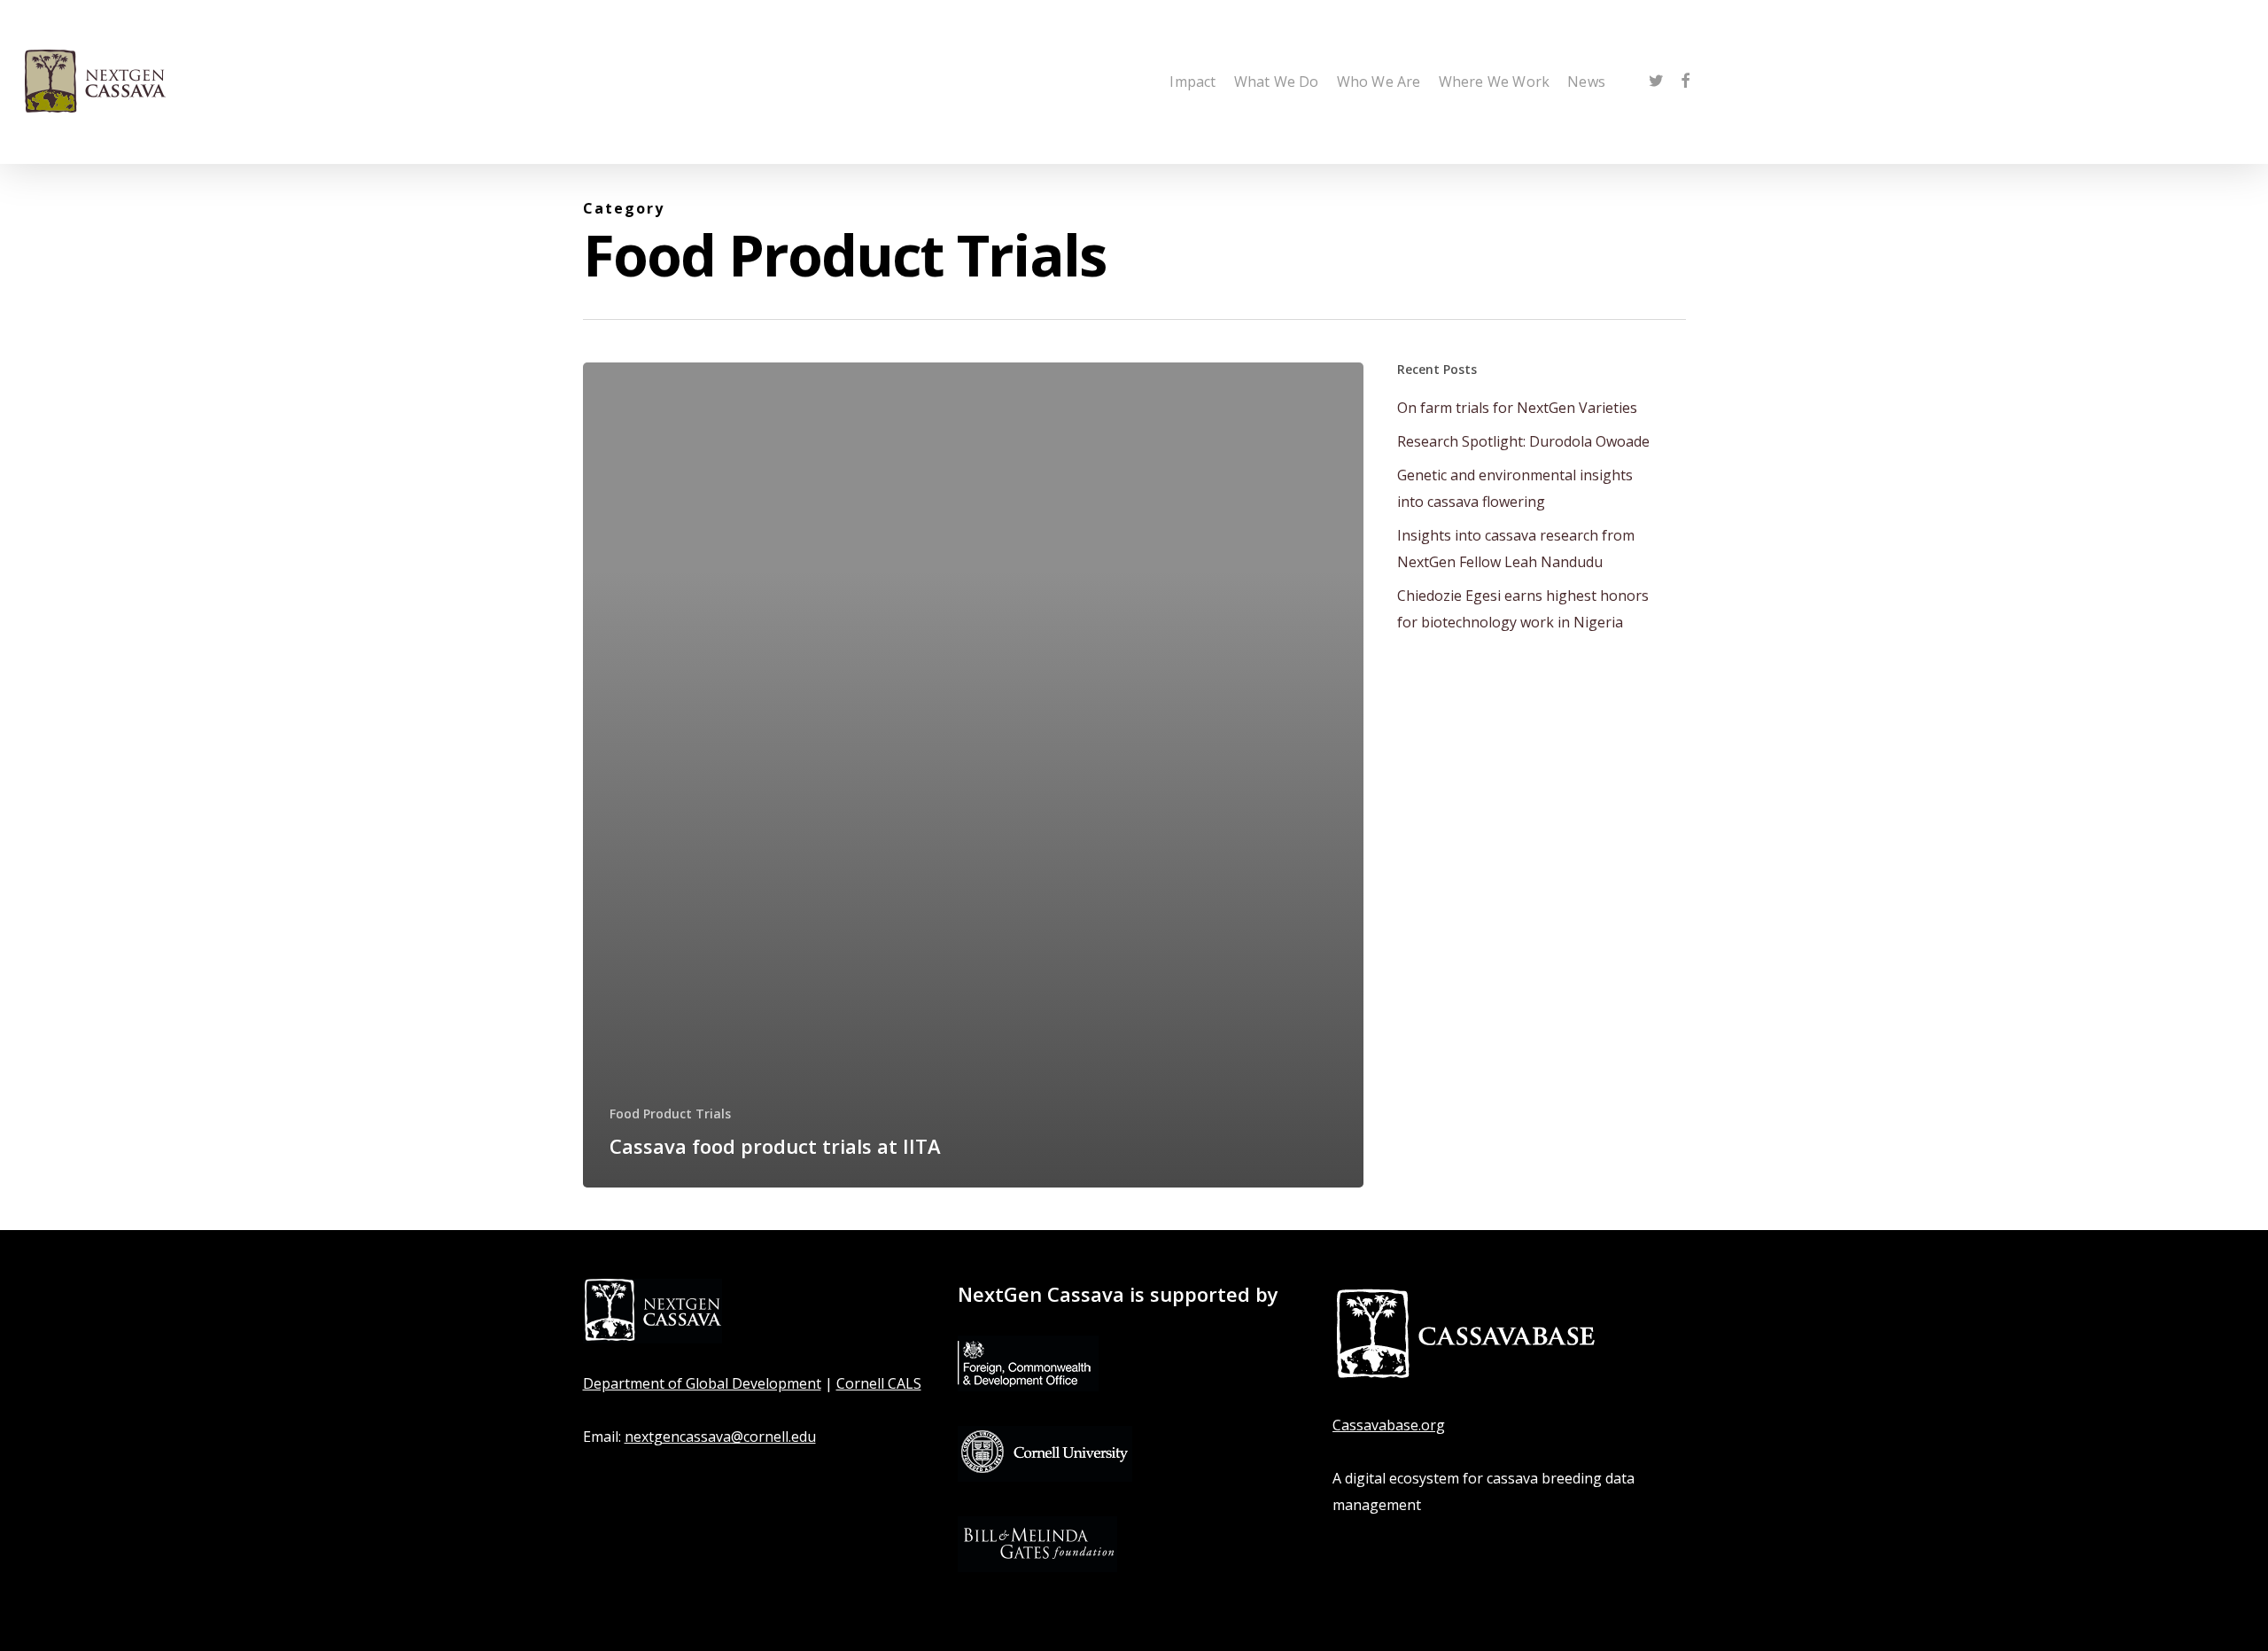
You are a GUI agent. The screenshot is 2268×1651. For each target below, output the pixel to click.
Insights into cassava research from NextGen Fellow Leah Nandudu (1516, 549)
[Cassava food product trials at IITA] (974, 775)
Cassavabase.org (1389, 1425)
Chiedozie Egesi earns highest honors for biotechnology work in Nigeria (1523, 609)
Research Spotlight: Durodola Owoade (1523, 441)
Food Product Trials (670, 1114)
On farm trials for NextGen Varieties (1517, 408)
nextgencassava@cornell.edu (720, 1437)
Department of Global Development (702, 1383)
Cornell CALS (879, 1383)
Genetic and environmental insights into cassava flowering (1515, 488)
